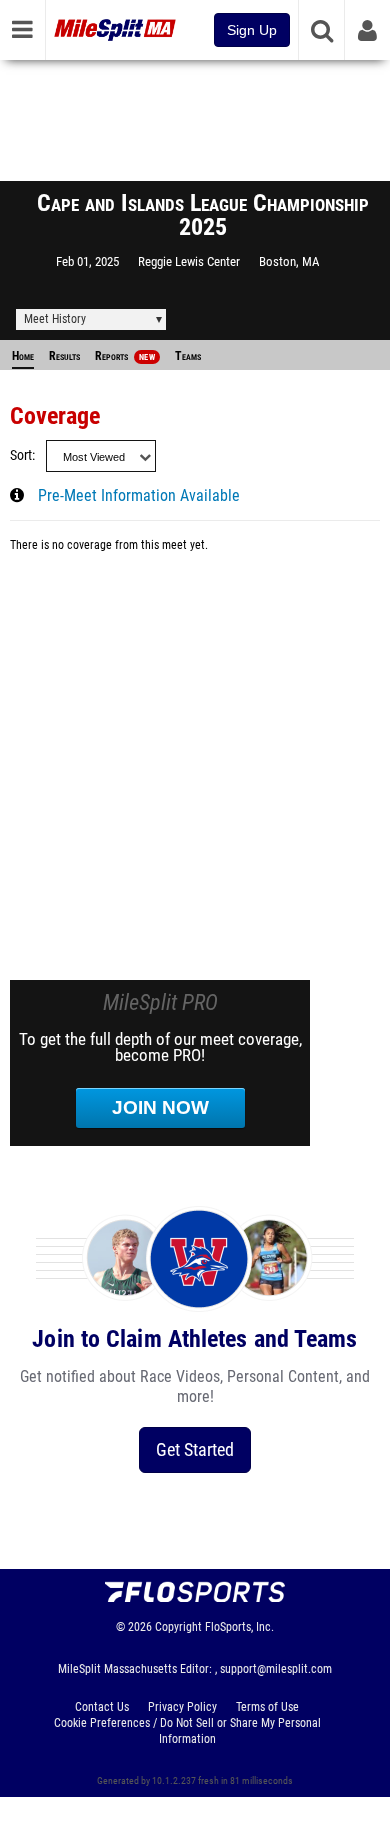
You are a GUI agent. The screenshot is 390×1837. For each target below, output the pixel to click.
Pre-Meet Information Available (139, 496)
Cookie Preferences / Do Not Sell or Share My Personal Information (187, 1731)
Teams (188, 356)
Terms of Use (267, 1707)
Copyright (178, 1627)
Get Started (195, 1449)
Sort (21, 455)
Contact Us (102, 1707)
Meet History (55, 319)
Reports (125, 356)
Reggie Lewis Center (189, 261)
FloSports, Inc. (239, 1627)
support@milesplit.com (276, 1669)
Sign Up (252, 30)
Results (64, 356)
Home (23, 356)
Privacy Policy (182, 1707)
